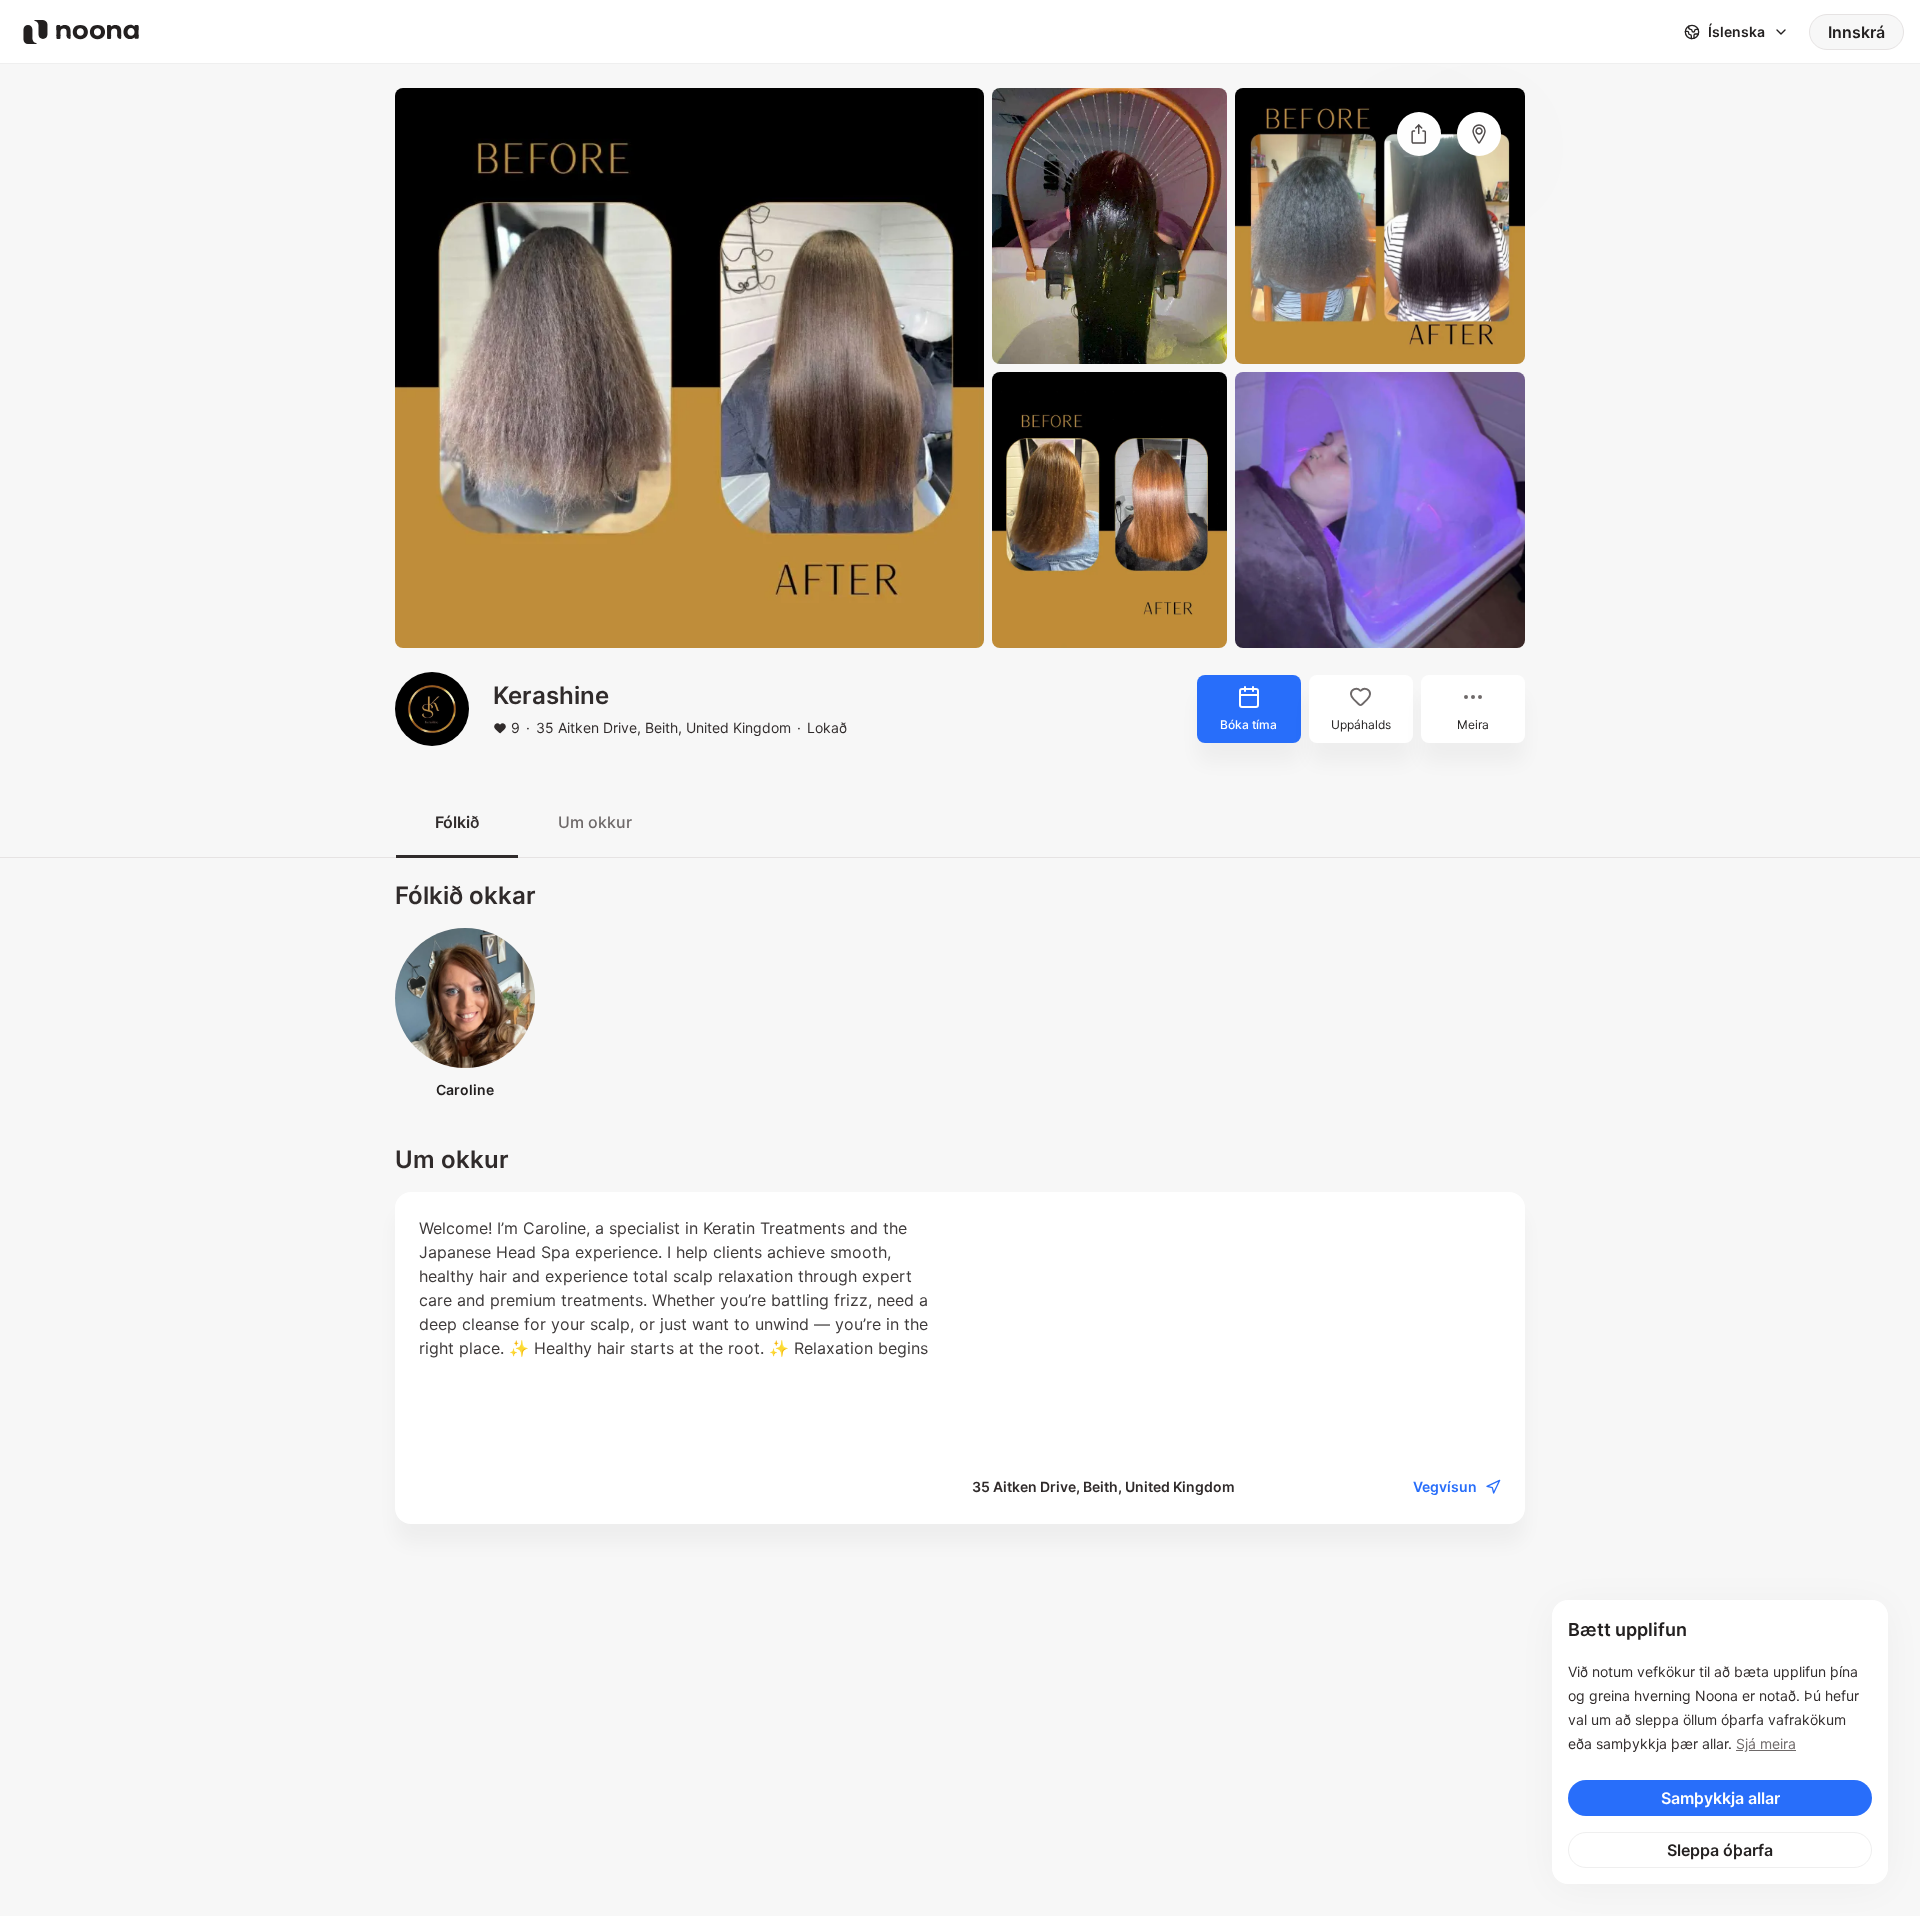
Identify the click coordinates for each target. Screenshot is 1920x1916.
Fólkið (457, 822)
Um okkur (595, 822)
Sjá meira (1766, 1743)
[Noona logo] (81, 32)
